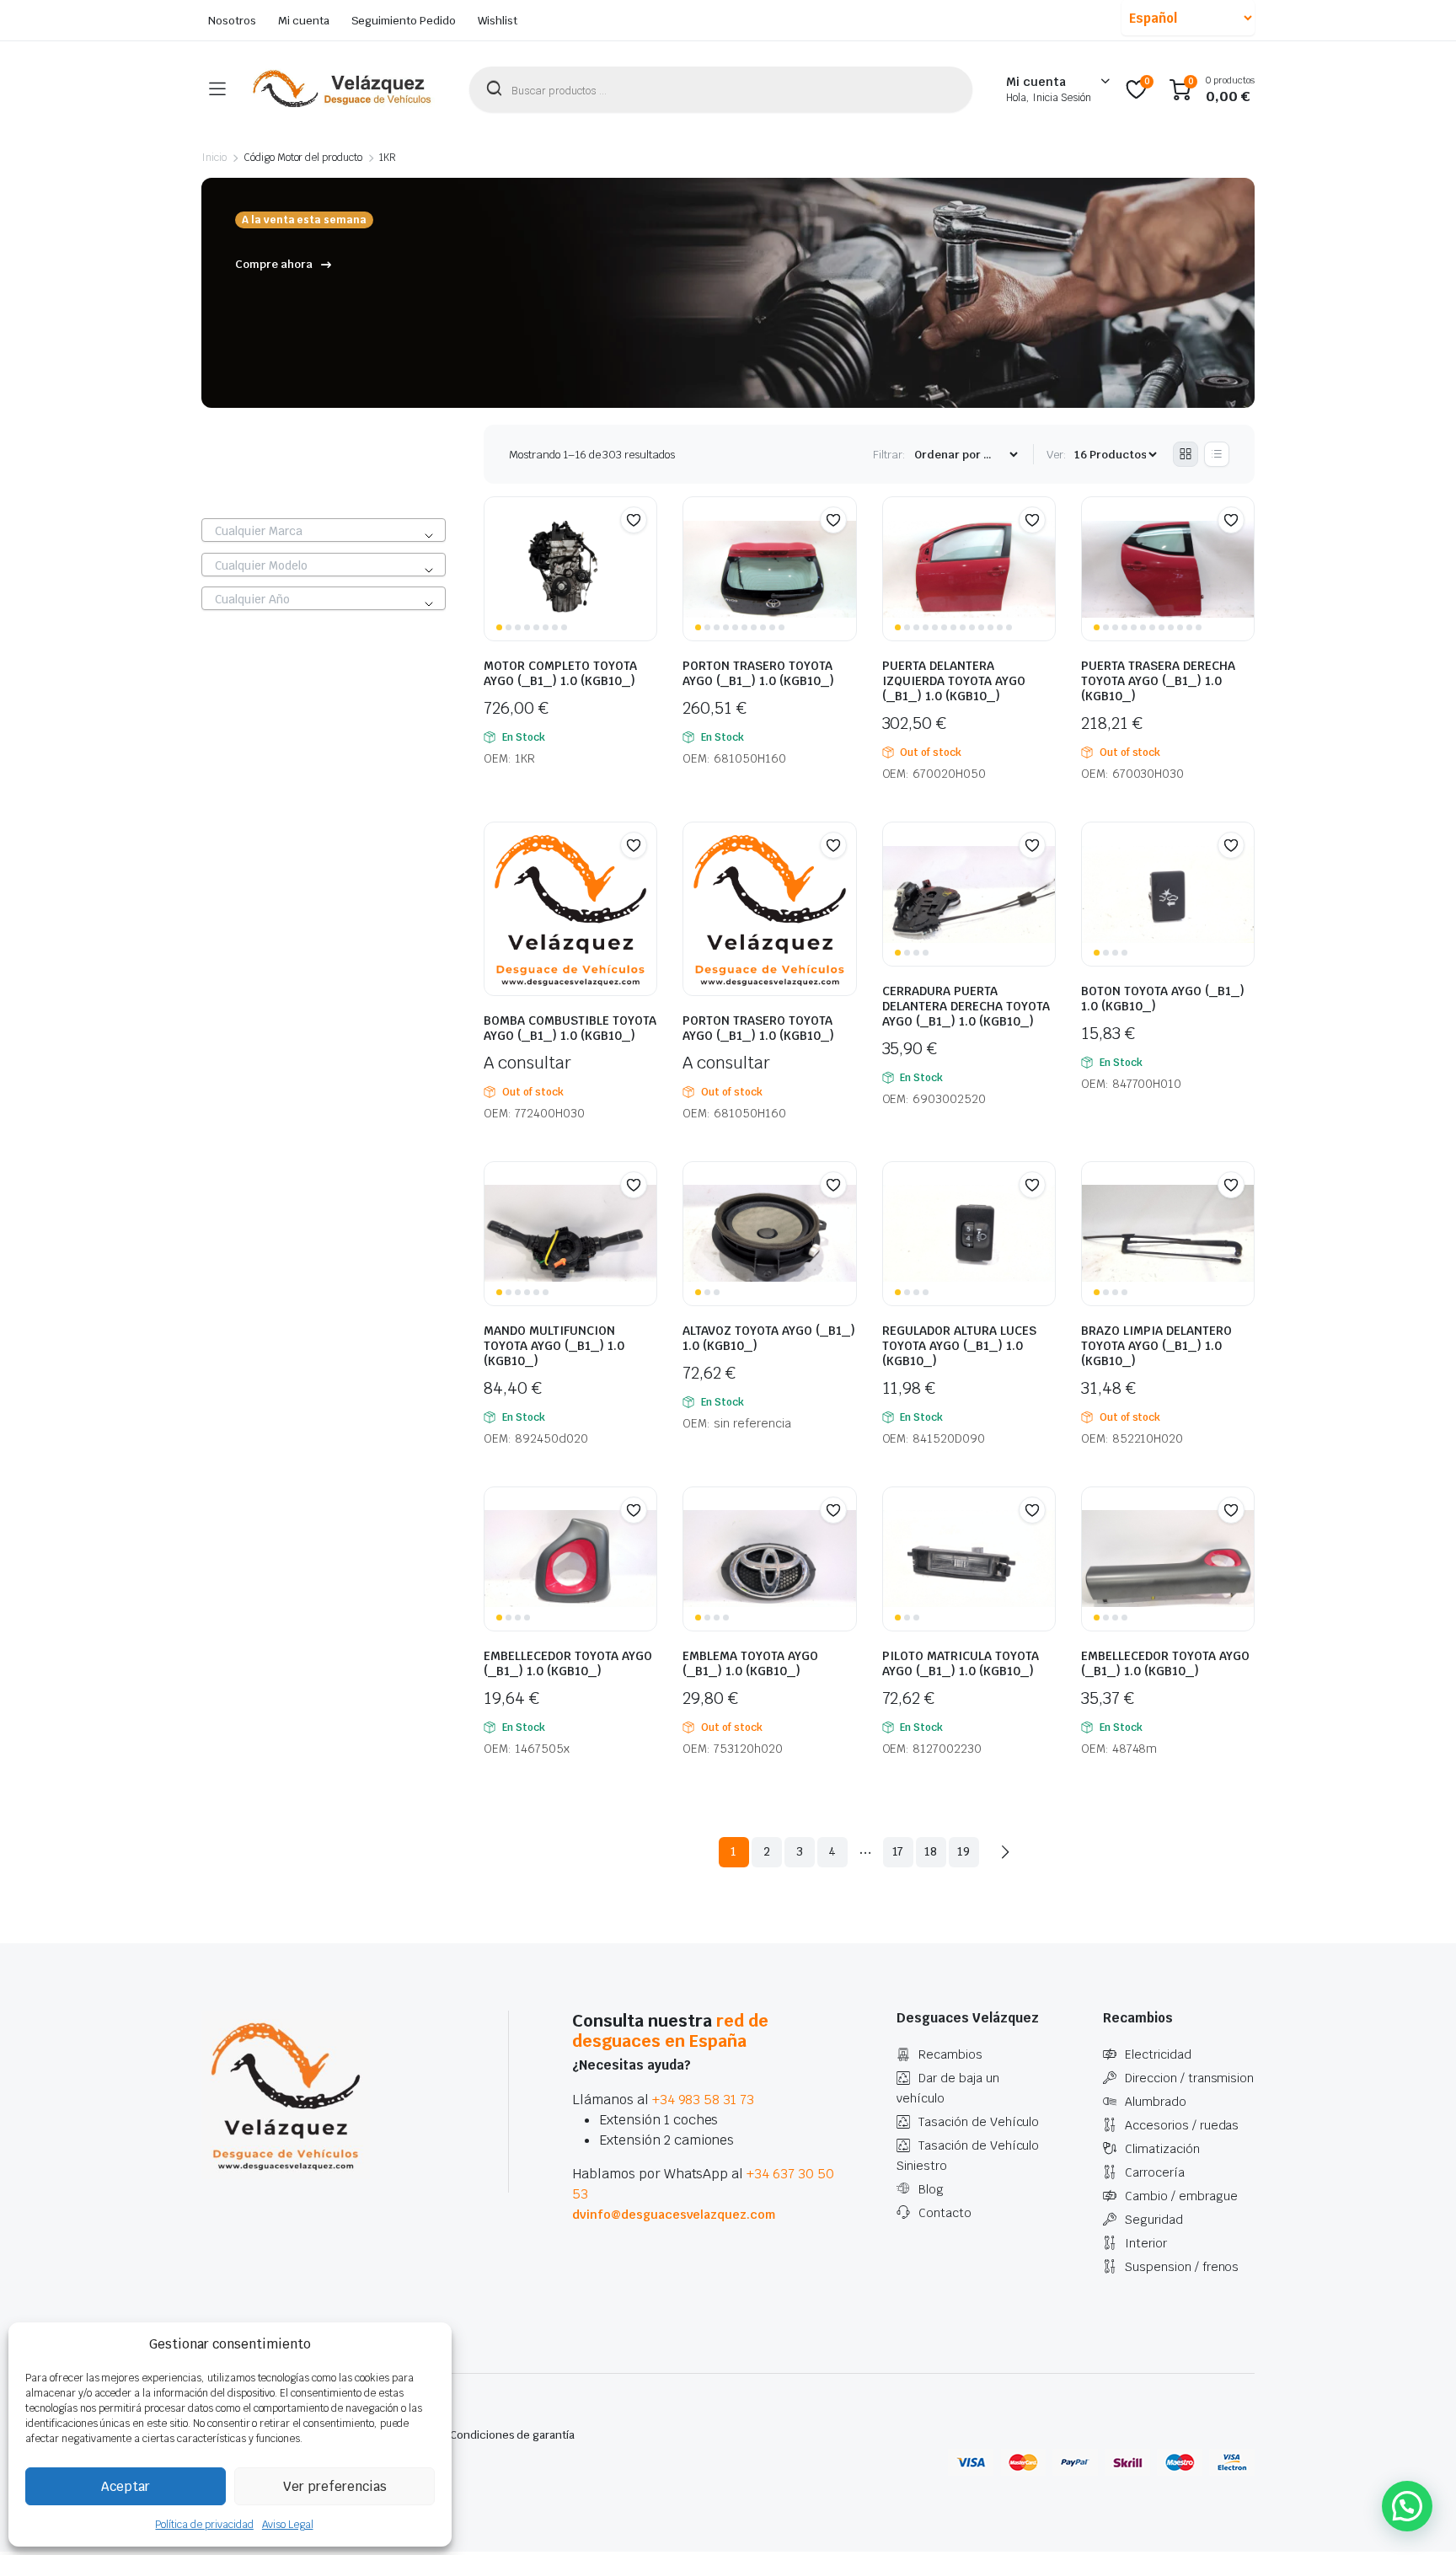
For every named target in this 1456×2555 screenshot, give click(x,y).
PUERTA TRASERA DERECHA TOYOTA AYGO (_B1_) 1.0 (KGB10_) (1158, 681)
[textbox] (324, 531)
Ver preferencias (335, 2486)
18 (931, 1851)
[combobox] (324, 530)
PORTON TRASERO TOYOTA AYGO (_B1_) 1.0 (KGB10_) (758, 673)
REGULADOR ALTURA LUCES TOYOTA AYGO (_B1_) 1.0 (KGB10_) (959, 1346)
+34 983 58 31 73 (704, 2100)
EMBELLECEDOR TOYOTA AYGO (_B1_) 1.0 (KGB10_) (568, 1663)
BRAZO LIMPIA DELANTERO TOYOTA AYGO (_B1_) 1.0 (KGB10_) (1156, 1346)
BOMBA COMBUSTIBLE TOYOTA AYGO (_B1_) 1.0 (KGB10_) (570, 1028)
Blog (931, 2189)
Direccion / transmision (1189, 2078)
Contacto (945, 2213)
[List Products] (1217, 454)
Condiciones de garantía (512, 2435)
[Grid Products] (1186, 454)
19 (964, 1851)
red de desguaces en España (670, 2031)
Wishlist (498, 21)
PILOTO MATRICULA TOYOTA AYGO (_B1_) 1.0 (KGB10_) (961, 1663)
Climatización (1162, 2149)
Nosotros (232, 21)
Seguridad (1154, 2220)
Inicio (214, 158)
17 (898, 1851)
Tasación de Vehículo (979, 2122)
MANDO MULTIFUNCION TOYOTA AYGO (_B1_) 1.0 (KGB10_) (554, 1346)
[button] (634, 520)
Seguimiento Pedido (404, 21)
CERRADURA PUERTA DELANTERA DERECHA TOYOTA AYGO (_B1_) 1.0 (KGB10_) (966, 1006)
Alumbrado (1156, 2102)
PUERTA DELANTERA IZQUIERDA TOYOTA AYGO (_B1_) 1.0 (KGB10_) (954, 681)
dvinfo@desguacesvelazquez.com (674, 2215)
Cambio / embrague (1181, 2196)
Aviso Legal (288, 2525)
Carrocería (1155, 2172)
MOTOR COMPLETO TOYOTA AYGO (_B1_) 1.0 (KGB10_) (560, 673)
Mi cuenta (304, 21)
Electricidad (1158, 2054)
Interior (1146, 2243)
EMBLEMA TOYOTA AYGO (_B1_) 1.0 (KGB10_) (750, 1663)
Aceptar (126, 2486)
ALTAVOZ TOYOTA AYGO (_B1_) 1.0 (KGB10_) (769, 1338)
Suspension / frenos (1182, 2267)
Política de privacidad (204, 2525)
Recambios (950, 2054)
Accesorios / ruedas (1182, 2125)
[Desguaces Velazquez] (343, 89)
